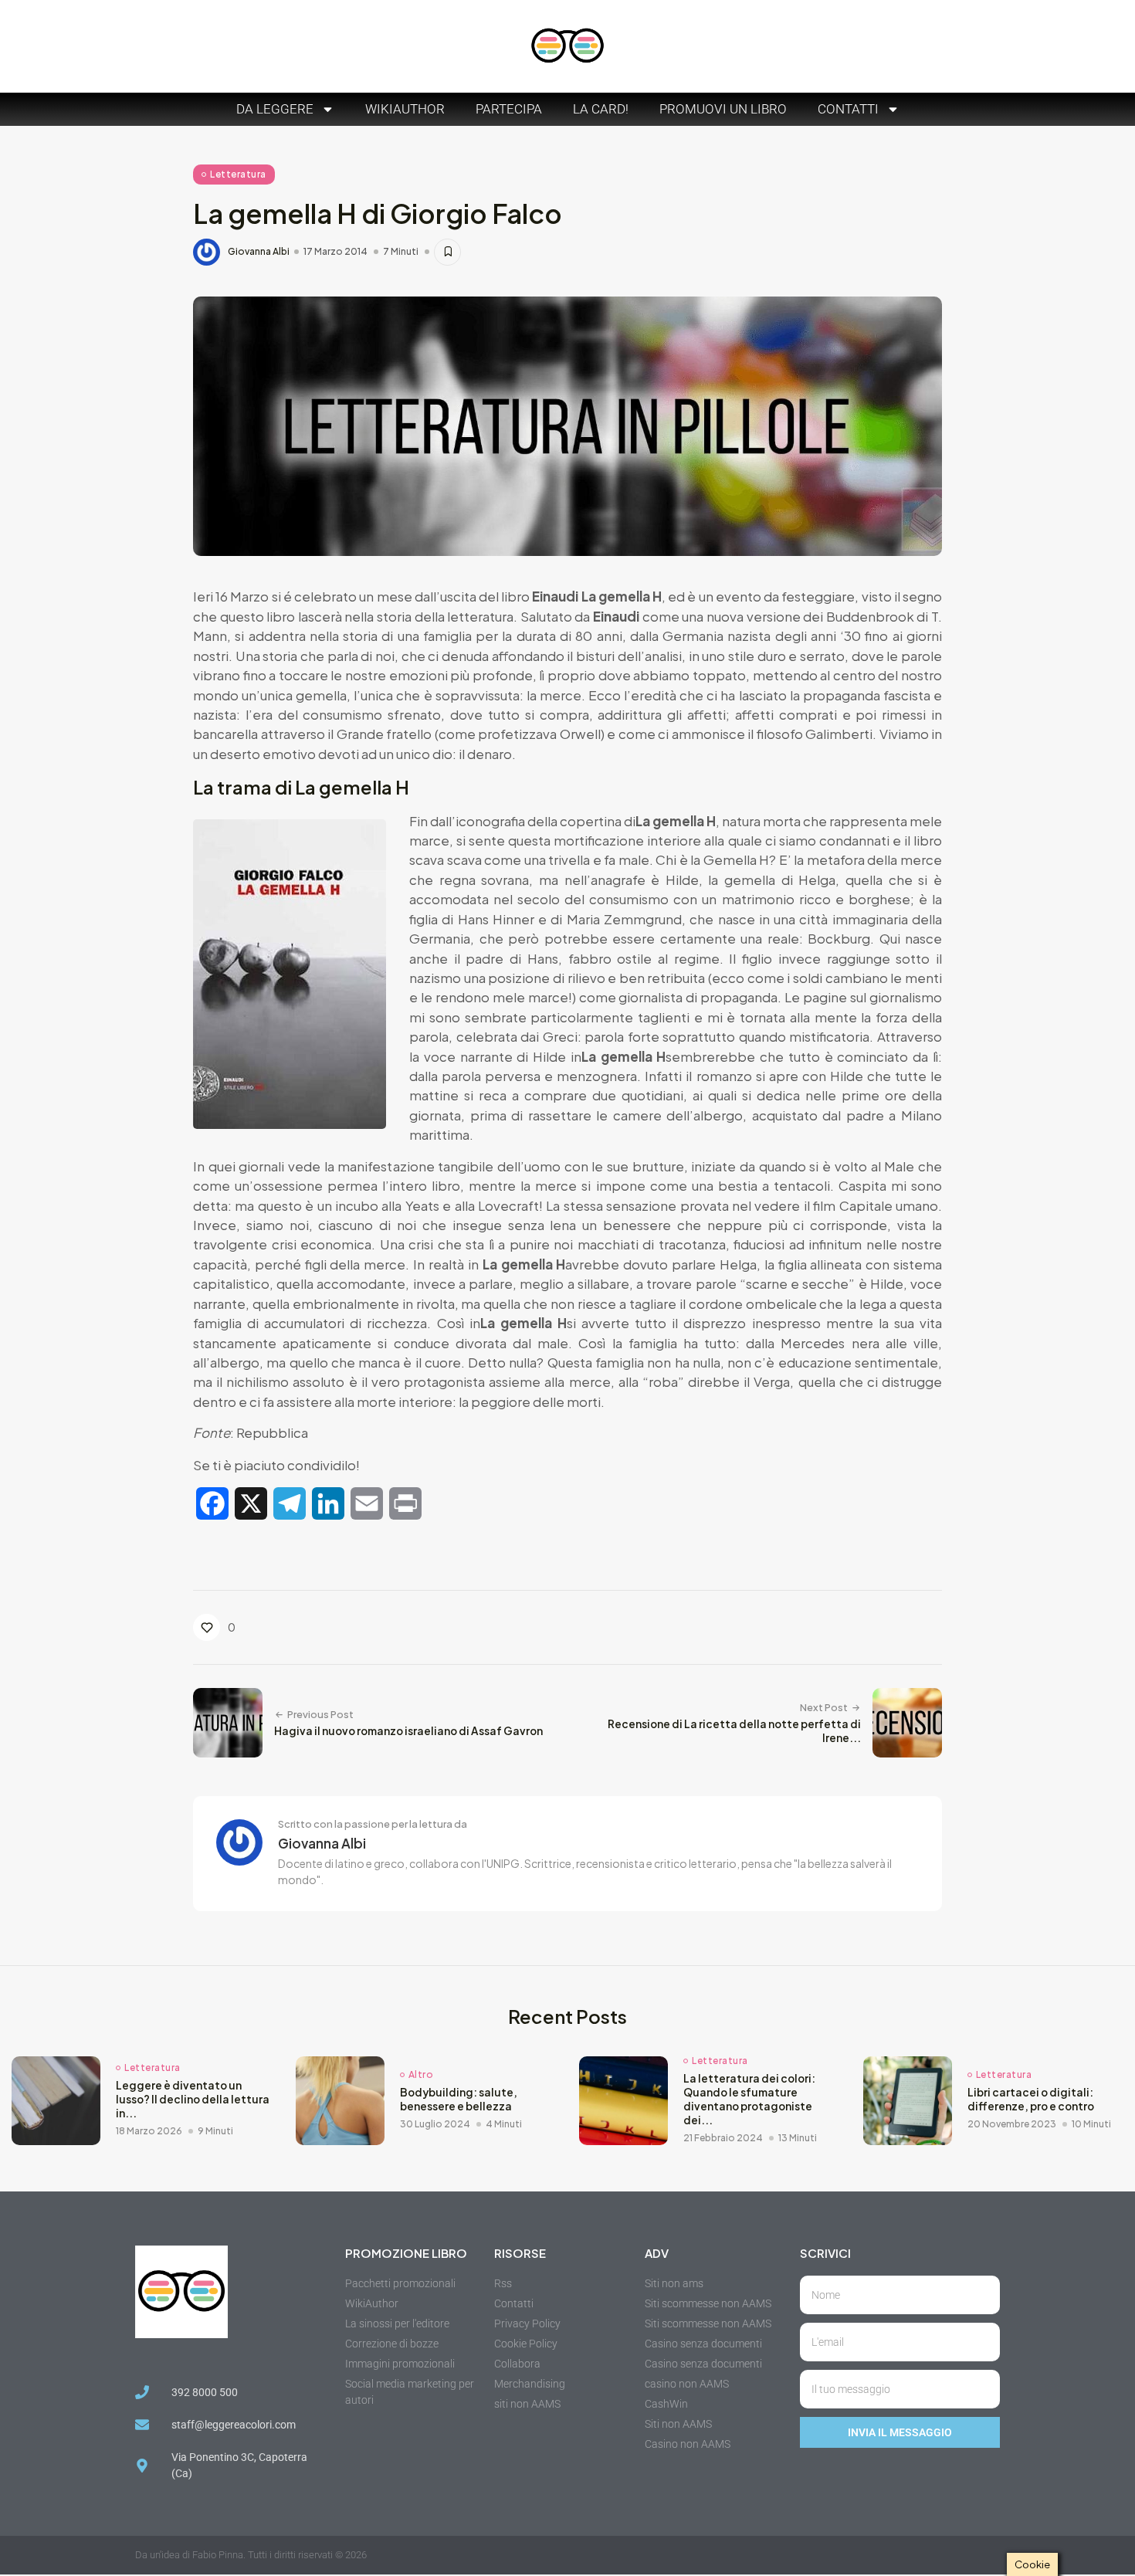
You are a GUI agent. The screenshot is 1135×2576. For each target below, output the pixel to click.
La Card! (601, 109)
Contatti (848, 109)
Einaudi (556, 596)
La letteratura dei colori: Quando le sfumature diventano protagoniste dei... (749, 2099)
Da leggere (275, 109)
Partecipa (509, 109)
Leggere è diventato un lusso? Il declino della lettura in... (193, 2099)
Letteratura (238, 174)
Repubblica (272, 1432)
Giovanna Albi (259, 252)
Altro (421, 2075)
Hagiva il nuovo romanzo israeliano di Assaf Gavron (408, 1731)
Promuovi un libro (723, 109)
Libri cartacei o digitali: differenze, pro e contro (1031, 2099)
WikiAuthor (405, 109)
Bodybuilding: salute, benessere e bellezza (459, 2099)
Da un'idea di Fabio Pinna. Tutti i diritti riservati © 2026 (251, 2555)
